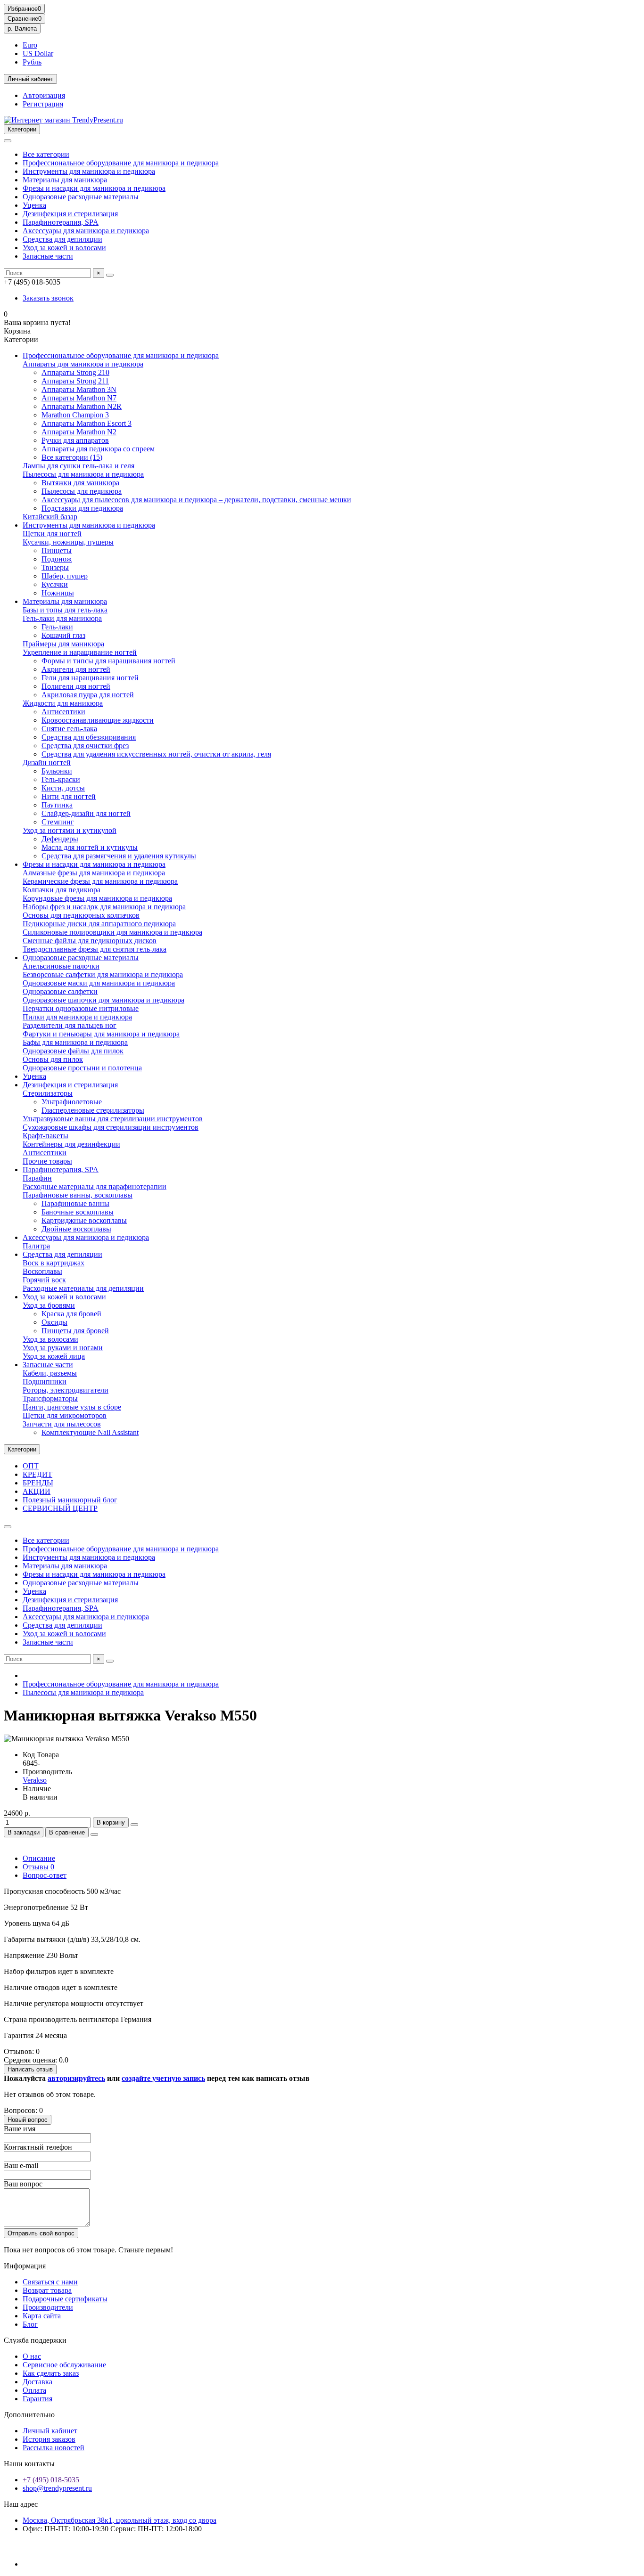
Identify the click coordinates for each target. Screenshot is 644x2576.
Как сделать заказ (51, 2373)
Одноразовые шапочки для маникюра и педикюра (103, 1000)
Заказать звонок (48, 298)
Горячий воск (44, 1280)
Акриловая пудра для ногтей (88, 695)
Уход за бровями (49, 1305)
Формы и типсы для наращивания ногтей (108, 661)
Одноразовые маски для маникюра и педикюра (99, 983)
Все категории (46, 154)
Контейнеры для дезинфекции (71, 1144)
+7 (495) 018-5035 (51, 2480)
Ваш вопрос (23, 2184)
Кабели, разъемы (50, 1373)
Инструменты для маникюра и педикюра (89, 171)
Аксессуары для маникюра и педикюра (86, 231)
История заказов (49, 2439)
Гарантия (37, 2399)
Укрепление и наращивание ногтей (80, 652)
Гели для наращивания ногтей (90, 678)
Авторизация (44, 95)
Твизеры (55, 567)
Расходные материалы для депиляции (83, 1288)
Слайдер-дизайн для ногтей (86, 813)
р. (22, 29)
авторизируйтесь (76, 2078)
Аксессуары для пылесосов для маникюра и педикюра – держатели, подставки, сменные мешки (196, 500)
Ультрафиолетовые (72, 1102)
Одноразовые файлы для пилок (73, 1051)
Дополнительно (29, 2415)
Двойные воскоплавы (76, 1229)
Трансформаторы (50, 1398)
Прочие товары (47, 1161)
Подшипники (45, 1382)
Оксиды (54, 1322)
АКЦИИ (37, 1491)
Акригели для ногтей (76, 669)
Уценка (34, 205)
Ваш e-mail (21, 2165)
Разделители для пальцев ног (70, 1025)
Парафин (37, 1178)
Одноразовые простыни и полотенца (82, 1068)
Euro (30, 45)
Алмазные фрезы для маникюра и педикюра (94, 873)
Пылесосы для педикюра (82, 491)
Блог (30, 2324)
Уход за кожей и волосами (64, 248)
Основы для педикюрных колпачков (81, 915)
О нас (32, 2356)
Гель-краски (61, 779)
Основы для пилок (53, 1059)
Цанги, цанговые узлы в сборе (72, 1407)
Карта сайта (42, 2316)
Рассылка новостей (54, 2448)
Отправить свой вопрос (41, 2233)
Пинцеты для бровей (75, 1331)
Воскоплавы (42, 1271)
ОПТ (31, 1466)
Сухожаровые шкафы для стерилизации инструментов (111, 1127)
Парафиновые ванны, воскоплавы (78, 1195)
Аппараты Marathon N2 (79, 432)
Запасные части (48, 256)
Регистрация (43, 104)
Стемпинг (58, 822)
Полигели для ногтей (76, 686)
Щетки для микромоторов (65, 1415)
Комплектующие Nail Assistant (90, 1432)
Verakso (35, 1780)
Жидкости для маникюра (63, 703)
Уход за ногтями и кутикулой (70, 830)
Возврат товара (47, 2290)
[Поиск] (110, 275)
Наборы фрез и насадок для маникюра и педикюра (104, 907)
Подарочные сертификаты (65, 2299)
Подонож (57, 559)
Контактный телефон (38, 2147)
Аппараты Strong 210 (75, 372)
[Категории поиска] (8, 141)
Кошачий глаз (63, 635)
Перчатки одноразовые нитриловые (81, 1008)
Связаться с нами (50, 2282)
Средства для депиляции (62, 239)
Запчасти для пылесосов (62, 1424)
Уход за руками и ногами (63, 1348)
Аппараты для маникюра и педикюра (83, 364)
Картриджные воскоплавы (84, 1220)
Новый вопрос (28, 2120)
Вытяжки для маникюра (80, 483)
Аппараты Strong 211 (75, 381)
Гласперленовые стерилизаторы (93, 1110)
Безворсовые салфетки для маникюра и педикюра (103, 974)
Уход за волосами (50, 1339)
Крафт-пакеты (45, 1136)
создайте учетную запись (163, 2078)
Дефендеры (60, 839)
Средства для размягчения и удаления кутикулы (119, 856)
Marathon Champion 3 (75, 415)
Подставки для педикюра (82, 508)
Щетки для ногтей (52, 534)
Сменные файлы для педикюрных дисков (90, 941)
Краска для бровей (71, 1314)
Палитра (36, 1246)
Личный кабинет (50, 2431)
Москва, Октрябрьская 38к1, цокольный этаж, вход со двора (120, 2520)
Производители (48, 2307)
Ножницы (58, 593)
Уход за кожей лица (54, 1356)
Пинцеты (57, 550)
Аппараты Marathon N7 (79, 398)
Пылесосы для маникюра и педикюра (83, 474)
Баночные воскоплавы (78, 1212)
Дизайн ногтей (47, 762)
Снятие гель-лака (69, 729)
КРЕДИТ (37, 1474)
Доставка (37, 2382)
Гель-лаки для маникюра (62, 618)
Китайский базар (50, 517)
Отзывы (38, 1867)
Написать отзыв (30, 2069)
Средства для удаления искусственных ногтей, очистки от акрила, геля (156, 754)
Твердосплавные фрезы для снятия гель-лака (95, 949)
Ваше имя (20, 2129)
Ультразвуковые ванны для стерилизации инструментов (113, 1119)
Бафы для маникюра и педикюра (75, 1042)
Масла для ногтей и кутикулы (90, 847)
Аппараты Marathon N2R (82, 406)
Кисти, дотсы (63, 788)
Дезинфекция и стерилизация (70, 214)
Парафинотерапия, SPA (61, 222)
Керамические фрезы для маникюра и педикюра (100, 881)
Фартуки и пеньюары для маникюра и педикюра (101, 1034)
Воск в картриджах (54, 1263)
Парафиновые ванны (75, 1203)
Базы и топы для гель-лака (65, 610)
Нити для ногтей (69, 796)
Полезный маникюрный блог (70, 1500)
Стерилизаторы (48, 1093)
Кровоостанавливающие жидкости (98, 720)
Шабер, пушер (65, 576)
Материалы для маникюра (65, 180)
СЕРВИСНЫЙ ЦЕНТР (60, 1508)
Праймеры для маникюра (63, 644)
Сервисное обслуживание (64, 2365)
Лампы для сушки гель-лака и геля (78, 466)
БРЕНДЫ (38, 1483)
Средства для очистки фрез (85, 746)
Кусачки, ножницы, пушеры (68, 542)
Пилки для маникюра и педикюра (77, 1017)
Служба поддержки (35, 2340)
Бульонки (57, 771)
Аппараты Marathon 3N (79, 389)
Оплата (34, 2390)
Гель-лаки (57, 627)
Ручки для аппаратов (75, 440)
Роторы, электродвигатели (66, 1390)
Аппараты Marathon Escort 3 (87, 423)
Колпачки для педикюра (62, 890)
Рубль (32, 62)
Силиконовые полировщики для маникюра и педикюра (112, 932)
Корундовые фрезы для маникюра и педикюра (97, 898)
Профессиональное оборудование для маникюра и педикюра (121, 163)
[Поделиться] (94, 1834)
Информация (25, 2266)
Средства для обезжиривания (89, 737)
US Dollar (38, 53)
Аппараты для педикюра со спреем (98, 449)
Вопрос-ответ (45, 1875)
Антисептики (63, 712)
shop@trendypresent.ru (57, 2488)
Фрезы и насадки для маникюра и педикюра (94, 188)
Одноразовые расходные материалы (81, 197)
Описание (39, 1858)
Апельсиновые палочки (61, 966)
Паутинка (57, 805)
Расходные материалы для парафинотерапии (95, 1186)
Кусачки (55, 584)
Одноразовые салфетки (60, 991)
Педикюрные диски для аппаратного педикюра (99, 924)
